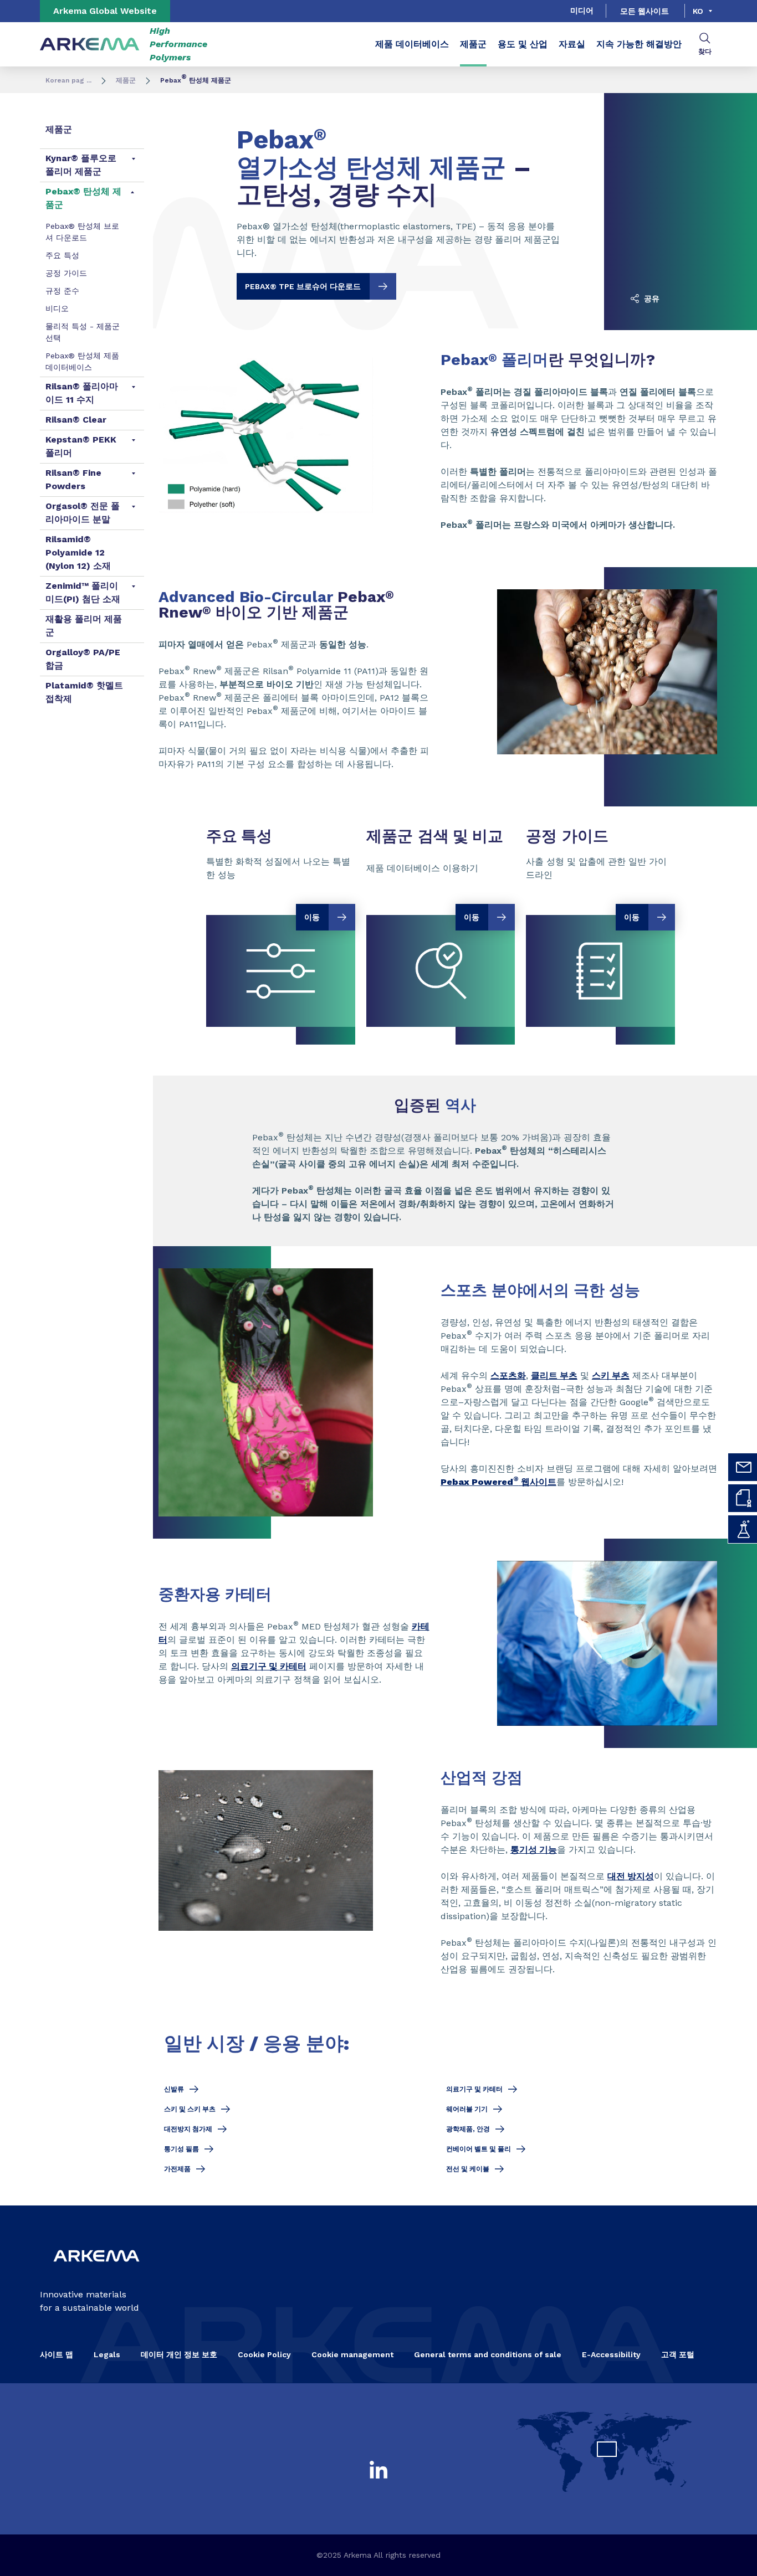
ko (698, 11)
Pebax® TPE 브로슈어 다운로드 (303, 286)
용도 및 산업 (523, 44)
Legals (107, 2354)
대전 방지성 (631, 1876)
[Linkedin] (378, 2470)
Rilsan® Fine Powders (73, 479)
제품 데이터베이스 (412, 44)
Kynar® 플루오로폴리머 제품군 (81, 165)
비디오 (57, 308)
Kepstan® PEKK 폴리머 (81, 446)
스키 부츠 (611, 1376)
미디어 (582, 11)
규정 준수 (62, 291)
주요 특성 (62, 255)
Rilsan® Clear (76, 420)
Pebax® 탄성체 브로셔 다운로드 (82, 232)
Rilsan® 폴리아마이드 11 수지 (82, 393)
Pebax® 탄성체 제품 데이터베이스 (82, 361)
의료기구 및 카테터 (269, 1666)
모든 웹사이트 (645, 11)
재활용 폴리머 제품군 (84, 626)
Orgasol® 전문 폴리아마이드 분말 (83, 513)
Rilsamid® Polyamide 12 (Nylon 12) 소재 (78, 552)
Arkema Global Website (105, 11)
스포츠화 (508, 1376)
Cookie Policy (264, 2354)
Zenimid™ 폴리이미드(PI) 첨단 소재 (83, 592)
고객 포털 (678, 2354)
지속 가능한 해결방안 (639, 44)
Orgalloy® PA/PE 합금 (83, 659)
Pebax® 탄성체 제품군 (83, 198)
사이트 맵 (57, 2354)
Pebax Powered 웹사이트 (498, 1482)
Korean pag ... (68, 80)
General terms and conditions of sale (488, 2354)
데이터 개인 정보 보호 (179, 2354)
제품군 (473, 44)
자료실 (572, 44)
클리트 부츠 (554, 1376)
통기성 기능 (534, 1850)
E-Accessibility (611, 2354)
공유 (651, 299)
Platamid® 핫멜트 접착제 (84, 692)
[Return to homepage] (90, 45)
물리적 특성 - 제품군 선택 (83, 332)
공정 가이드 (66, 273)
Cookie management (352, 2354)
